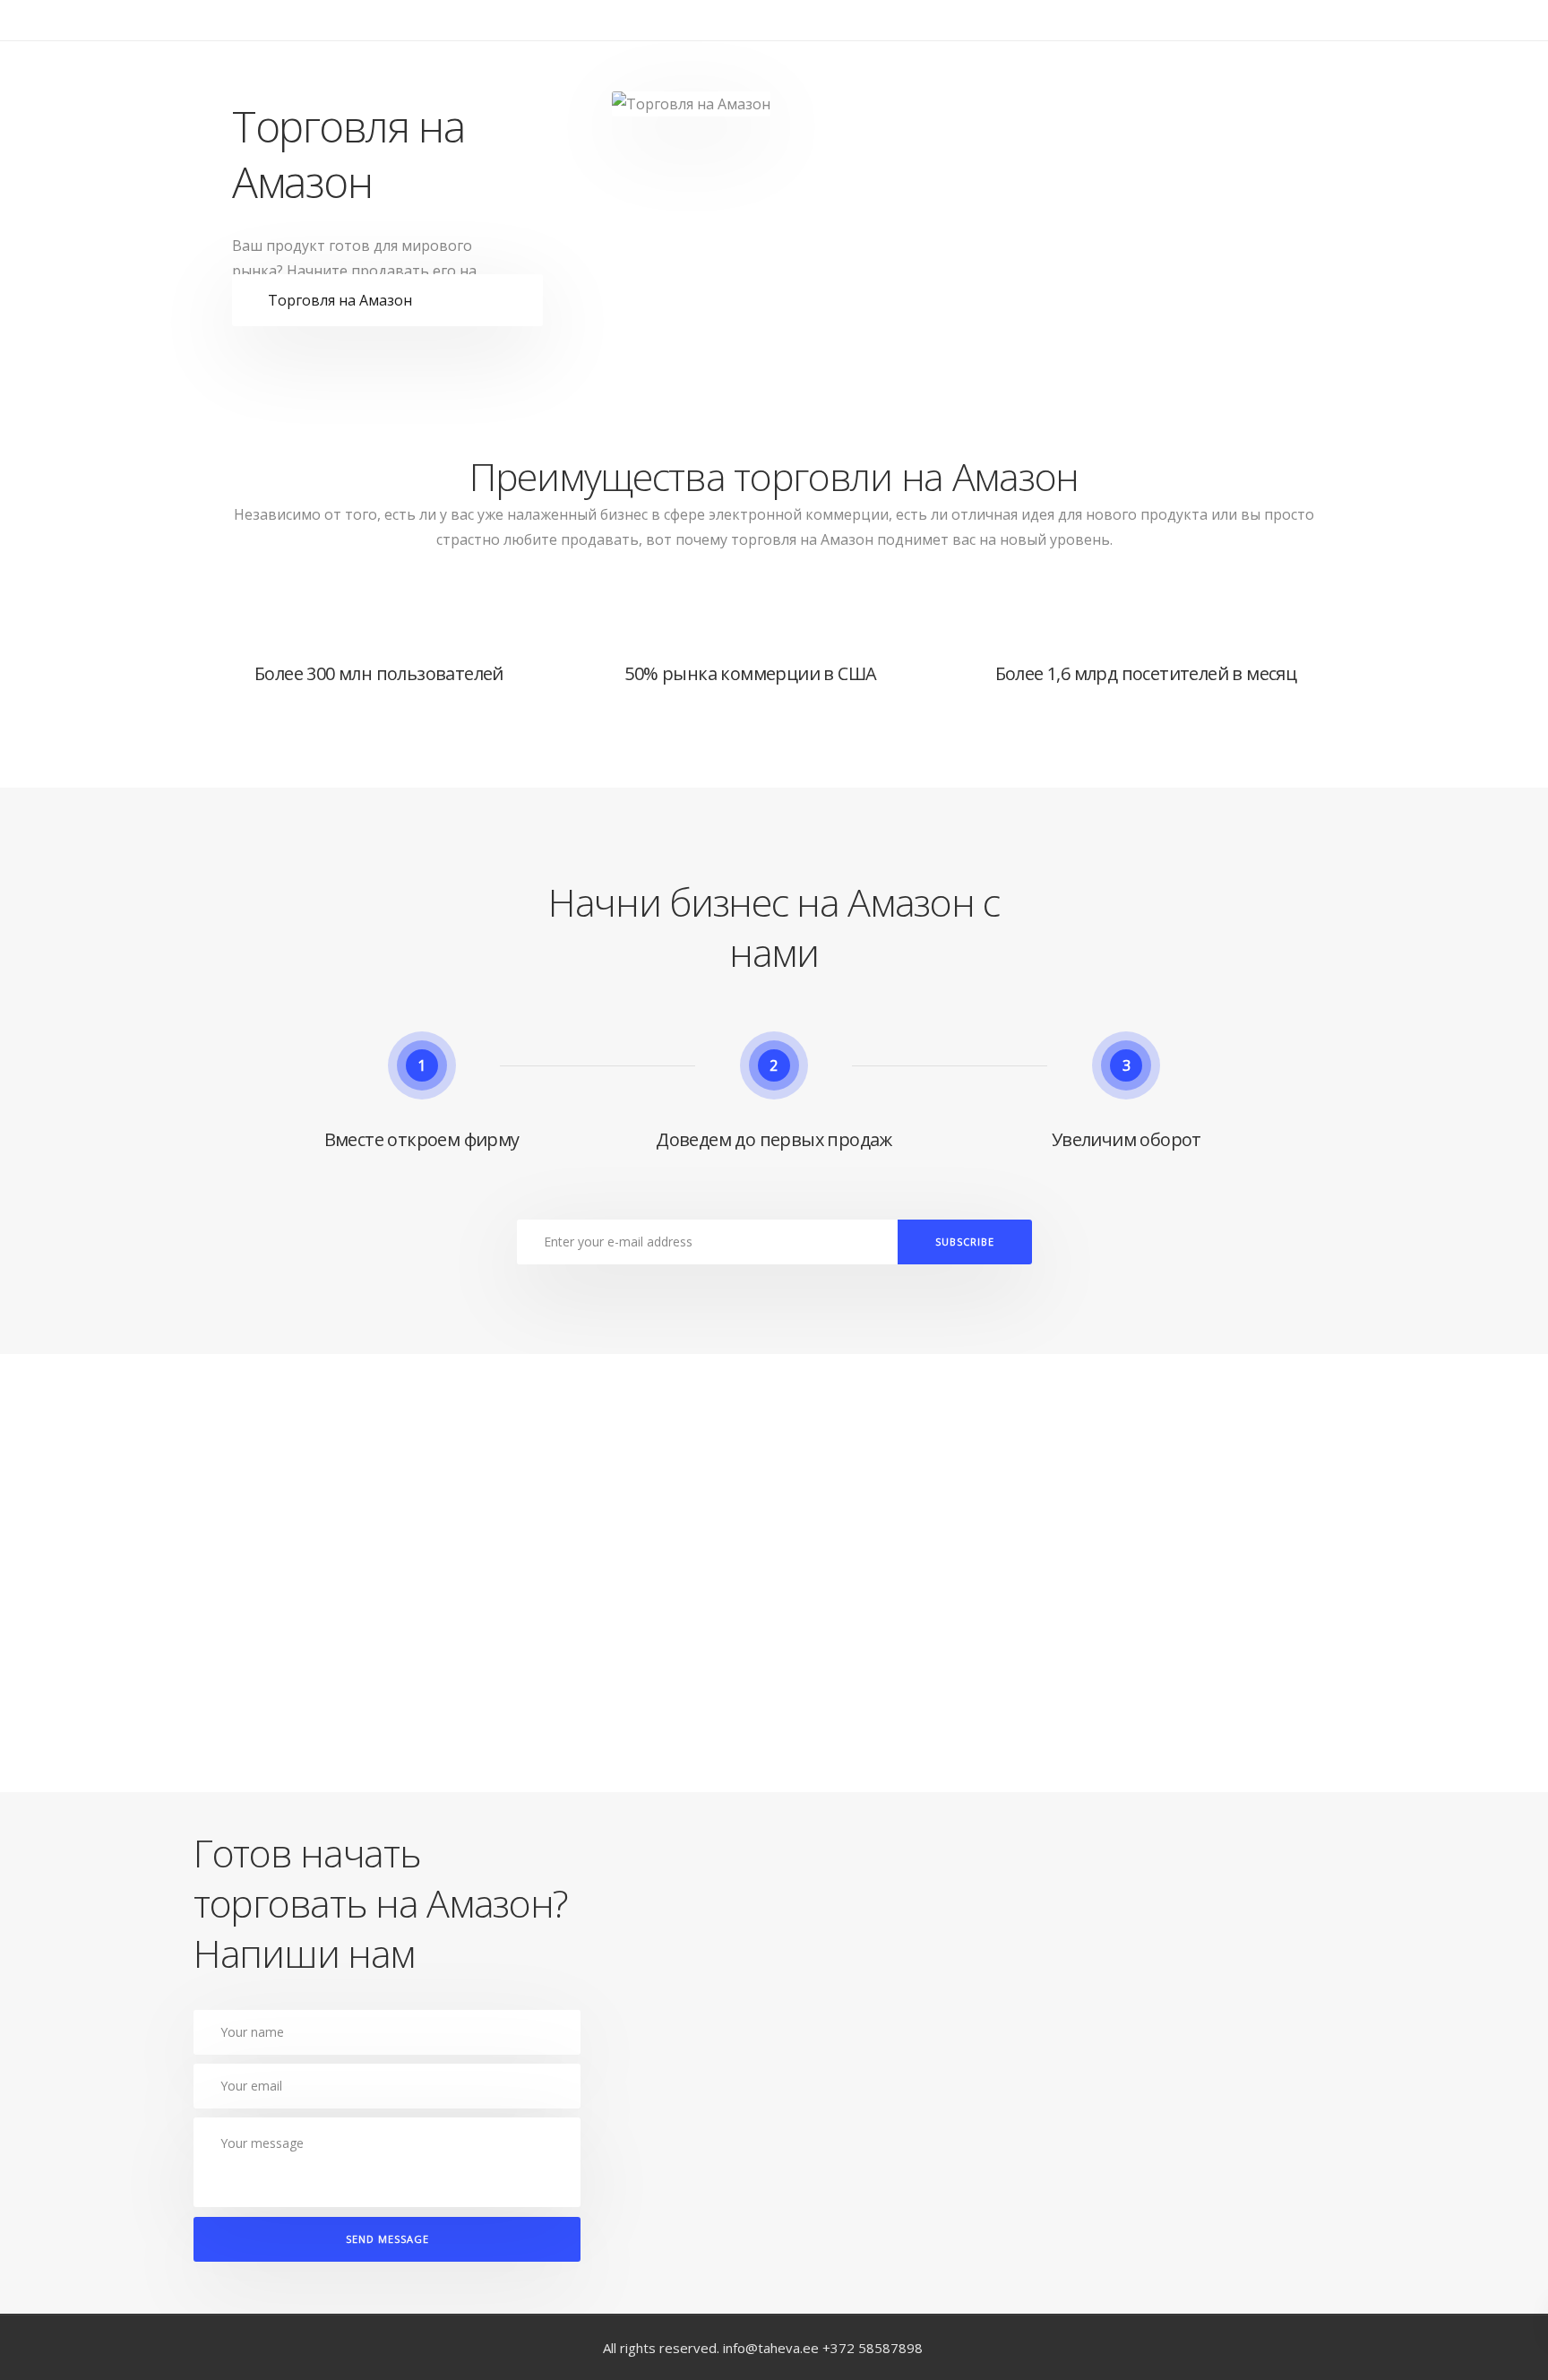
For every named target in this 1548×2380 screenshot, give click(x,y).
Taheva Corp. (294, 54)
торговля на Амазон (802, 539)
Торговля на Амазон (340, 300)
